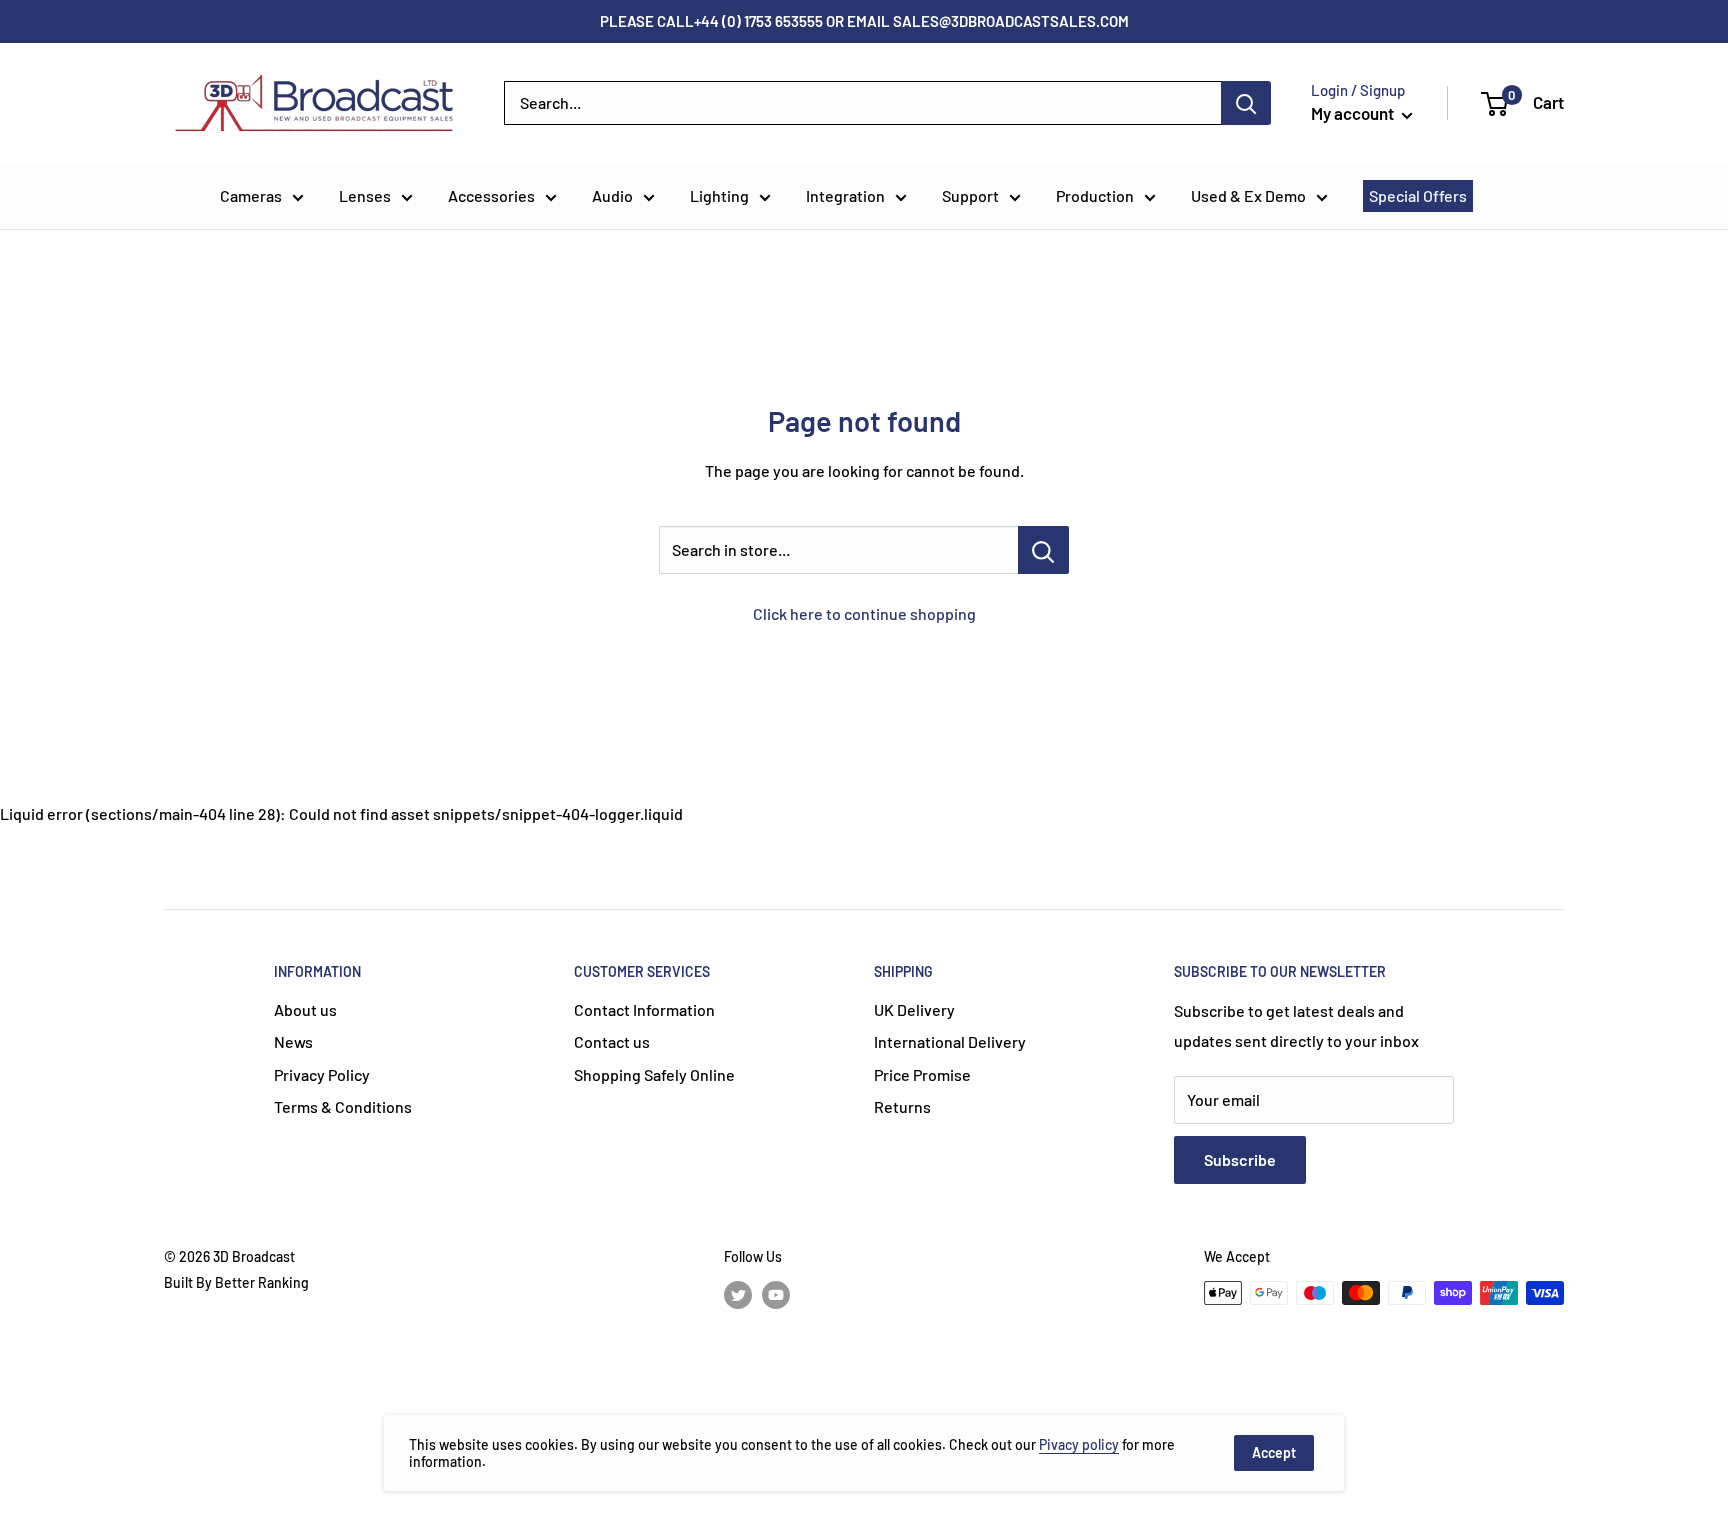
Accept (1274, 1452)
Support (970, 195)
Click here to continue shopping (864, 613)
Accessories (491, 195)
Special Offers (1418, 195)
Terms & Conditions (343, 1106)
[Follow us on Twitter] (738, 1295)
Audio (612, 195)
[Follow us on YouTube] (776, 1295)
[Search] (1246, 103)
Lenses (365, 195)
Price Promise (922, 1074)
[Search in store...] (1043, 550)
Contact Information (644, 1009)
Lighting (719, 195)
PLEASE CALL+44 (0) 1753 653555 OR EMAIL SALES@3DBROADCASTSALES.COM (864, 21)
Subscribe (1240, 1159)
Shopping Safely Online (654, 1074)
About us (305, 1009)
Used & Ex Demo (1248, 195)
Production (1095, 195)
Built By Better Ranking (236, 1282)
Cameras (251, 195)
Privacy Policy (322, 1074)
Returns (902, 1106)
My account (1354, 113)
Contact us (612, 1041)
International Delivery (950, 1041)
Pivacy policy (1079, 1444)
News (293, 1041)
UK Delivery (914, 1009)
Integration (845, 195)
